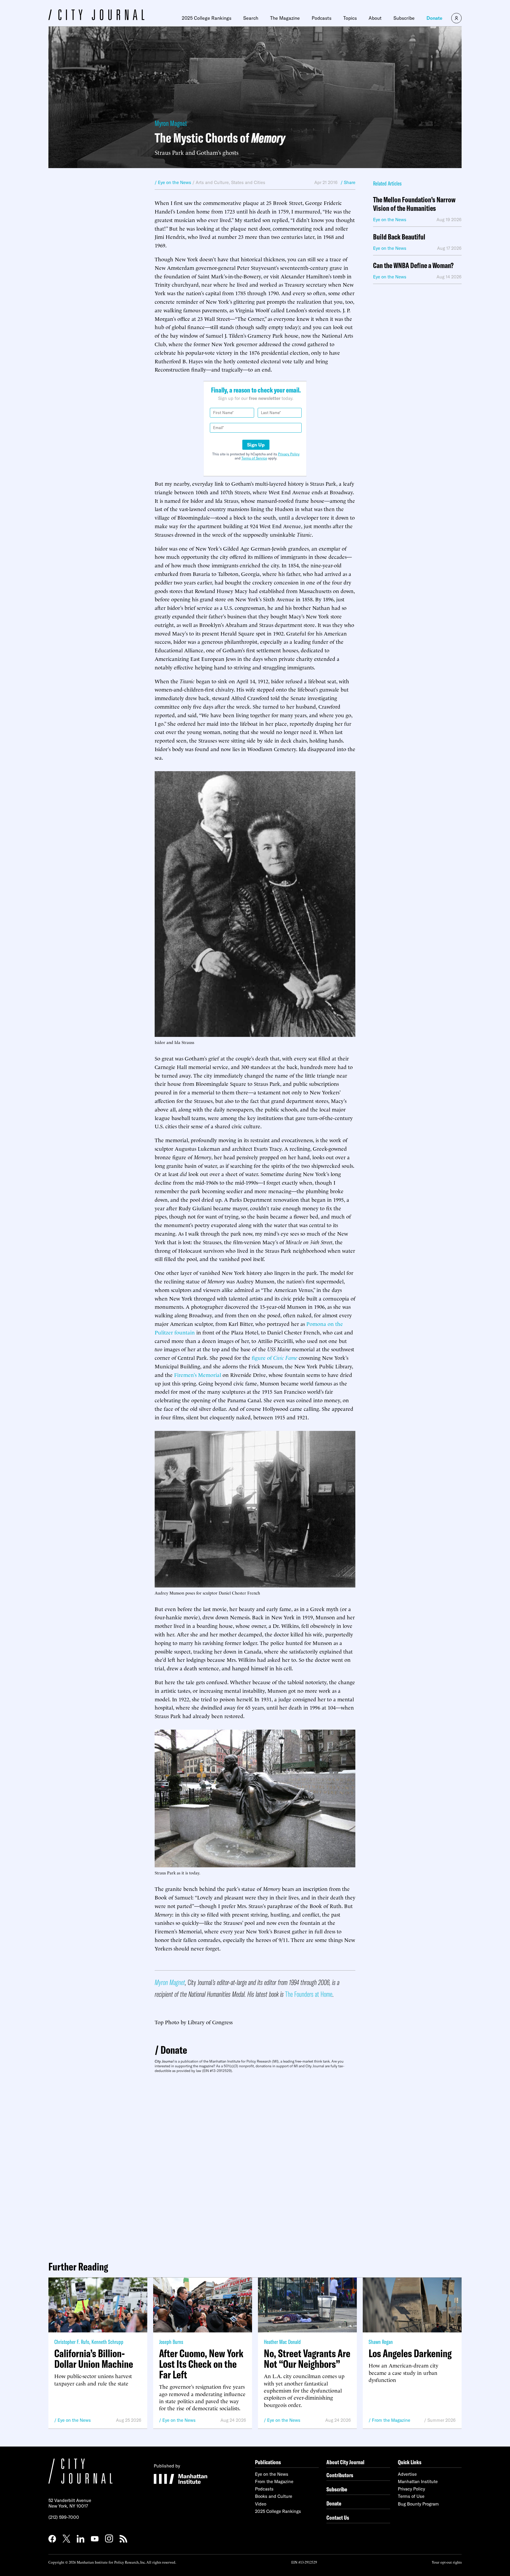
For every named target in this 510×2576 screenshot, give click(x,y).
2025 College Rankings (207, 18)
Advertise (407, 2474)
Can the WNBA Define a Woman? (413, 266)
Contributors (340, 2475)
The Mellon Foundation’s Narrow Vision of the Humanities (414, 204)
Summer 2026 (442, 2420)
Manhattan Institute (418, 2481)
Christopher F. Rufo (72, 2342)
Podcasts (322, 18)
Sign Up (256, 445)
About (375, 18)
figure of (274, 1357)
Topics (350, 18)
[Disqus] (255, 2165)
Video (261, 2504)
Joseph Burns (171, 2342)
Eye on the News (74, 2420)
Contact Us (338, 2517)
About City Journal (345, 2462)
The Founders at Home (309, 1994)
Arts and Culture (212, 182)
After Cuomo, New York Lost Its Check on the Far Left (201, 2364)
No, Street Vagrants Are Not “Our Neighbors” (307, 2359)
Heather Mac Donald (282, 2342)
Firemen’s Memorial (198, 1374)
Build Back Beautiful (399, 237)
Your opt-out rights (447, 2562)
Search (251, 18)
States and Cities (248, 182)
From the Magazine (391, 2420)
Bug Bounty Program (418, 2504)
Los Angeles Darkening (410, 2353)
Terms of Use (411, 2496)
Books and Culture (274, 2496)
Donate (434, 18)
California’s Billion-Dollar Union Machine (94, 2359)
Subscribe (404, 18)
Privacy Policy (289, 454)
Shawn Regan (381, 2342)
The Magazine (285, 18)
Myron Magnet (171, 123)
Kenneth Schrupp (107, 2342)
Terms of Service (254, 458)
